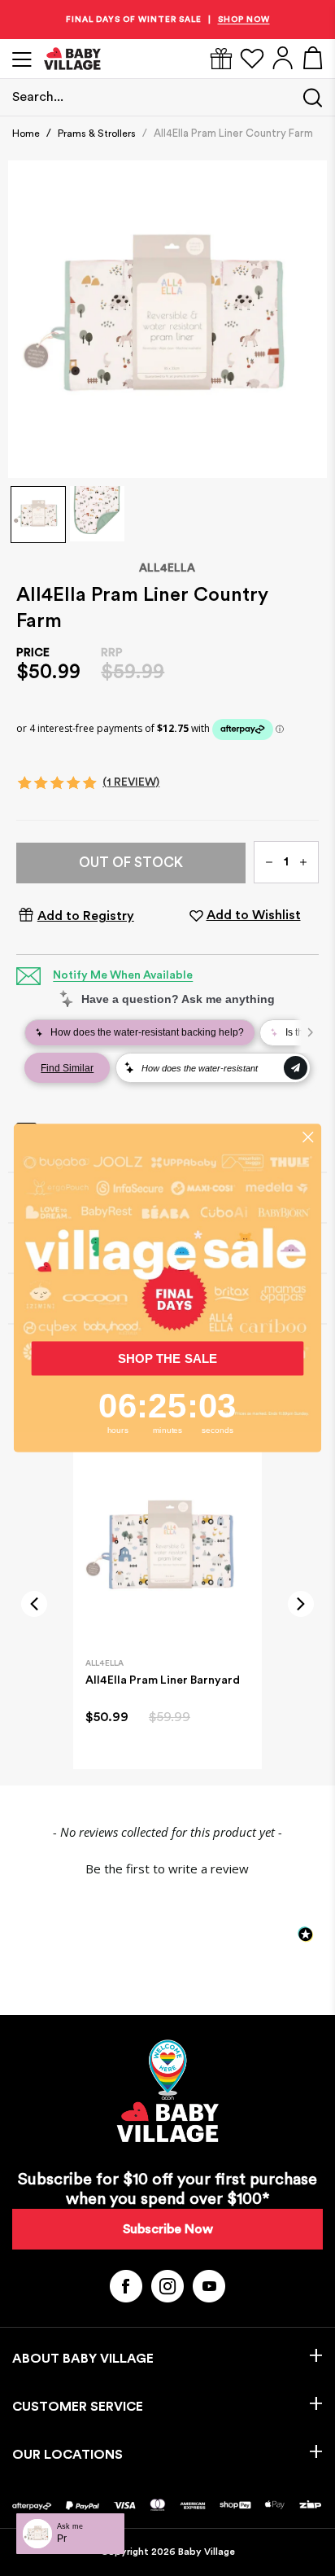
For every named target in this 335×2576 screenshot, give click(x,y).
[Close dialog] (308, 1212)
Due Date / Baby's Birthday (215, 1336)
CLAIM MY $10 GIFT (241, 1362)
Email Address (197, 1279)
